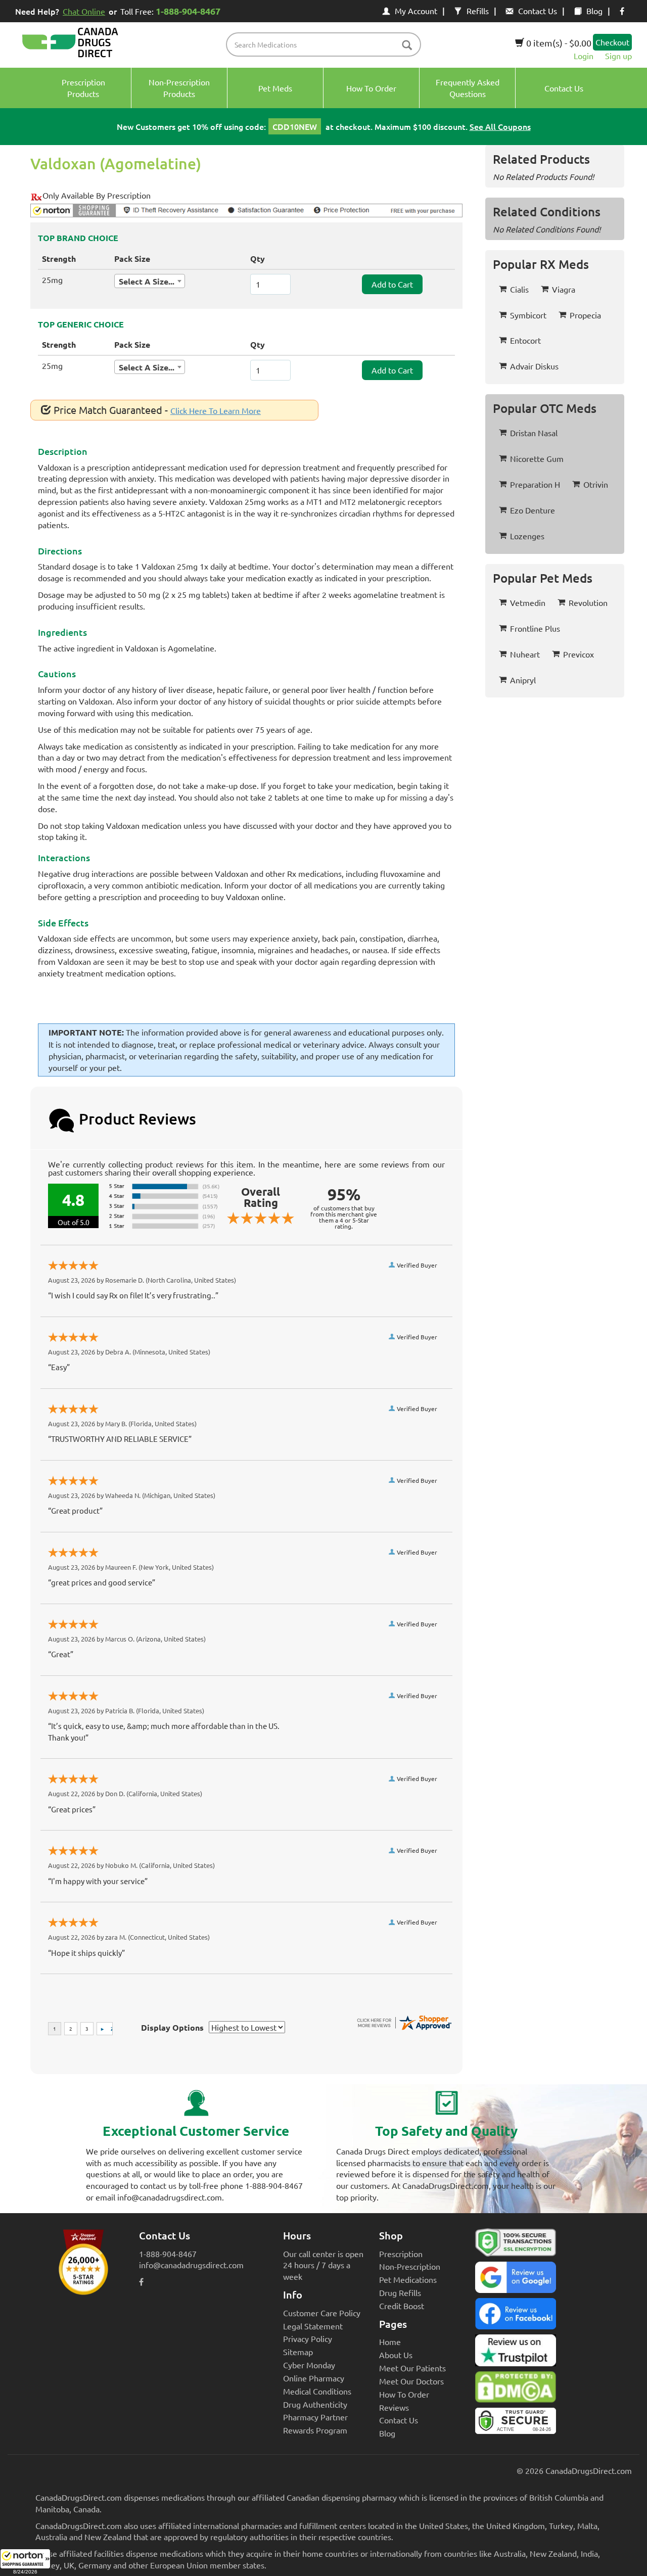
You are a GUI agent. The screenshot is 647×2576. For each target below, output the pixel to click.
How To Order (404, 2394)
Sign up (618, 56)
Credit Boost (402, 2306)
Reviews (394, 2407)
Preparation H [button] (535, 484)
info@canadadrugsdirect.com (191, 2265)
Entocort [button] (525, 340)
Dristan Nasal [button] (534, 433)
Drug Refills (400, 2292)
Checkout (612, 42)
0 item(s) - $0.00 (558, 43)
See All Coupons (500, 126)
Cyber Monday (309, 2365)
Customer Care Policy (322, 2313)
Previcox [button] (579, 654)
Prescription (401, 2254)
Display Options (172, 2027)
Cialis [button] (519, 289)
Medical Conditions (317, 2391)
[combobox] (150, 281)
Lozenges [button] (527, 536)
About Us (396, 2355)
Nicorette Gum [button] (537, 458)
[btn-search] (407, 46)
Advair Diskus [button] (534, 366)
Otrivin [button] (596, 484)
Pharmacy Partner (315, 2417)
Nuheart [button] (525, 654)
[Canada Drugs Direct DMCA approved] (516, 2390)
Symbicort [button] (528, 315)
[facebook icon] (622, 11)
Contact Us (538, 11)
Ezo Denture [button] (533, 510)
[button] (25, 2562)
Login (584, 56)
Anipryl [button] (523, 680)
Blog (594, 11)
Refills (478, 11)
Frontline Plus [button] (535, 628)
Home (390, 2341)
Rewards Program (315, 2430)
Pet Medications (408, 2279)
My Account (416, 11)
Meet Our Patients (412, 2368)
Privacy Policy (308, 2338)
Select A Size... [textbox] (147, 281)
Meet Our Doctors (411, 2381)
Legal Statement (313, 2326)
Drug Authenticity (315, 2404)
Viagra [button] (564, 289)
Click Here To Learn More (216, 410)
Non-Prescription (410, 2266)
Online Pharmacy (314, 2378)
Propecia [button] (585, 315)
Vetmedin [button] (528, 602)
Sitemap (298, 2352)
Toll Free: (170, 11)
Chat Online (84, 11)
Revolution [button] (588, 602)
